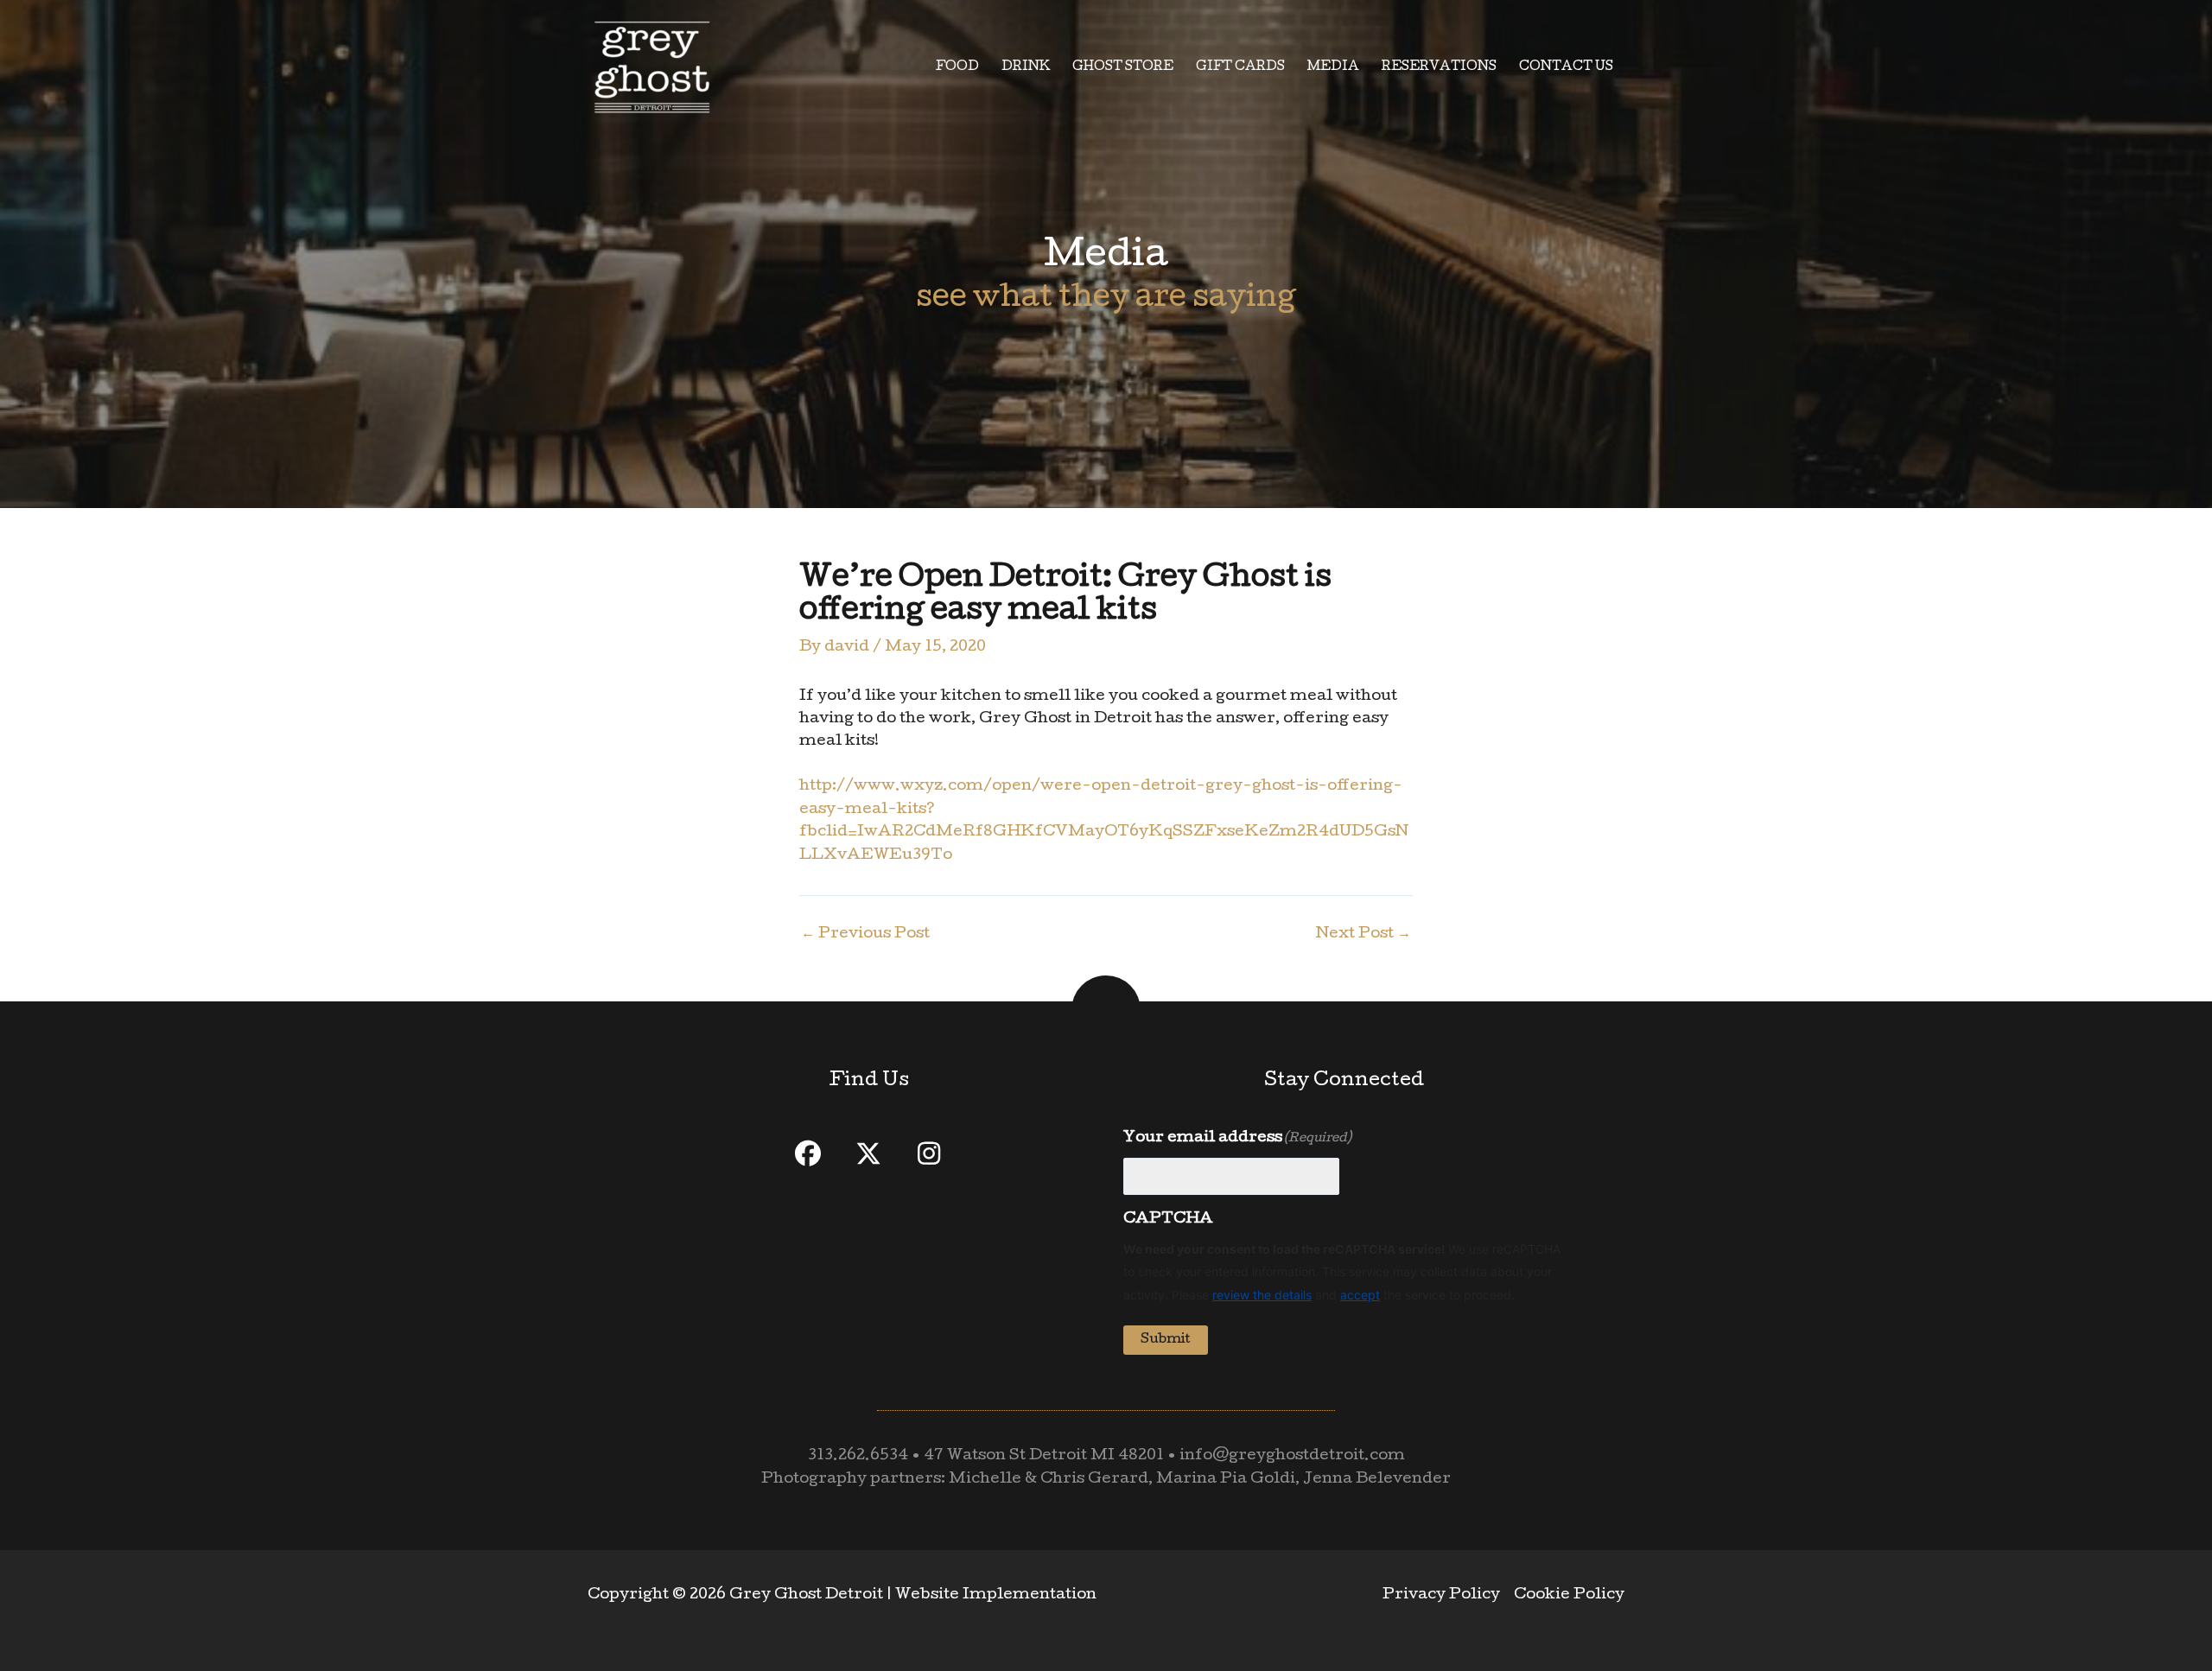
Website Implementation (996, 1595)
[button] (808, 1153)
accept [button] (1360, 1295)
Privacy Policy (1441, 1595)
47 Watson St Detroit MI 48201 (1044, 1456)
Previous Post (865, 935)
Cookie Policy (1569, 1595)
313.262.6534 (858, 1456)
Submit (1166, 1340)
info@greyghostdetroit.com (1292, 1456)
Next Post (1363, 935)
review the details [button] (1262, 1295)
